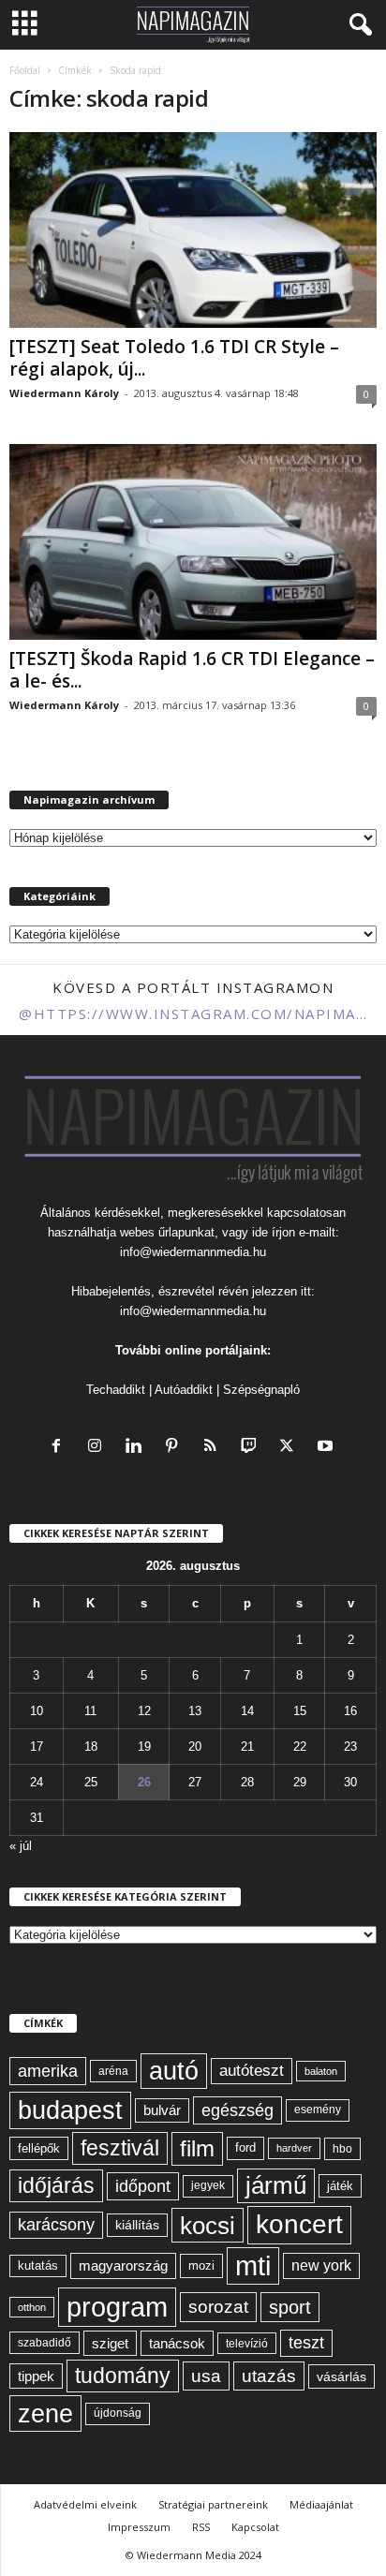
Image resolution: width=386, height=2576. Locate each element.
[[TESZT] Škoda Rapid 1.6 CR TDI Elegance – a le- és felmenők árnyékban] (193, 542)
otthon (32, 2307)
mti (253, 2266)
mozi (201, 2265)
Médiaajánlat (321, 2504)
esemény (318, 2110)
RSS (201, 2527)
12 (144, 1711)
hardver (294, 2148)
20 (195, 1747)
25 (91, 1782)
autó (174, 2071)
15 (300, 1711)
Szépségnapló (261, 1390)
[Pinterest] (176, 1448)
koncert (299, 2224)
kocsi (208, 2226)
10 (37, 1711)
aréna (113, 2071)
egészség (238, 2110)
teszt (306, 2343)
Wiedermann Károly (64, 393)
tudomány (123, 2376)
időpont (143, 2186)
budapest (70, 2110)
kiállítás (137, 2225)
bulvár (162, 2110)
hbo (342, 2149)
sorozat (218, 2307)
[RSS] (214, 1448)
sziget (110, 2343)
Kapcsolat (255, 2527)
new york (321, 2265)
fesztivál (120, 2148)
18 (91, 1747)
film (197, 2148)
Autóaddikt (184, 1390)
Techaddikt (116, 1390)
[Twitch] (252, 1448)
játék (340, 2186)
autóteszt (252, 2071)
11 (90, 1711)
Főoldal (25, 70)
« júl (21, 1846)
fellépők (39, 2148)
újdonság (118, 2413)
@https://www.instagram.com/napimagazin (193, 1014)
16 (350, 1711)
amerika (48, 2071)
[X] (291, 1448)
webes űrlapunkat (167, 1232)
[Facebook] (60, 1448)
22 (300, 1747)
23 (350, 1747)
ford (245, 2147)
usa (206, 2376)
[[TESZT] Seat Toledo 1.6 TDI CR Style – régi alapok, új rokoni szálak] (193, 230)
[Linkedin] (137, 1448)
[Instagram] (99, 1448)
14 (247, 1711)
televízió (247, 2343)
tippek (36, 2376)
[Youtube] (327, 1448)
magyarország (123, 2265)
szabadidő (45, 2343)
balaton (321, 2071)
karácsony (56, 2225)
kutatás (38, 2266)
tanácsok (177, 2343)
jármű (276, 2185)
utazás (269, 2376)
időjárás (56, 2185)
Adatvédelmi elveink (85, 2504)
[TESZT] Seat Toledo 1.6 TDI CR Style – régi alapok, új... (174, 358)
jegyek (208, 2185)
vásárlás (341, 2376)
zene (45, 2413)
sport (290, 2307)
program (117, 2307)
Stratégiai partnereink (213, 2504)
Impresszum (139, 2527)
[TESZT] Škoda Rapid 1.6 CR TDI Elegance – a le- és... (192, 670)
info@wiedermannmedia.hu (193, 1252)
